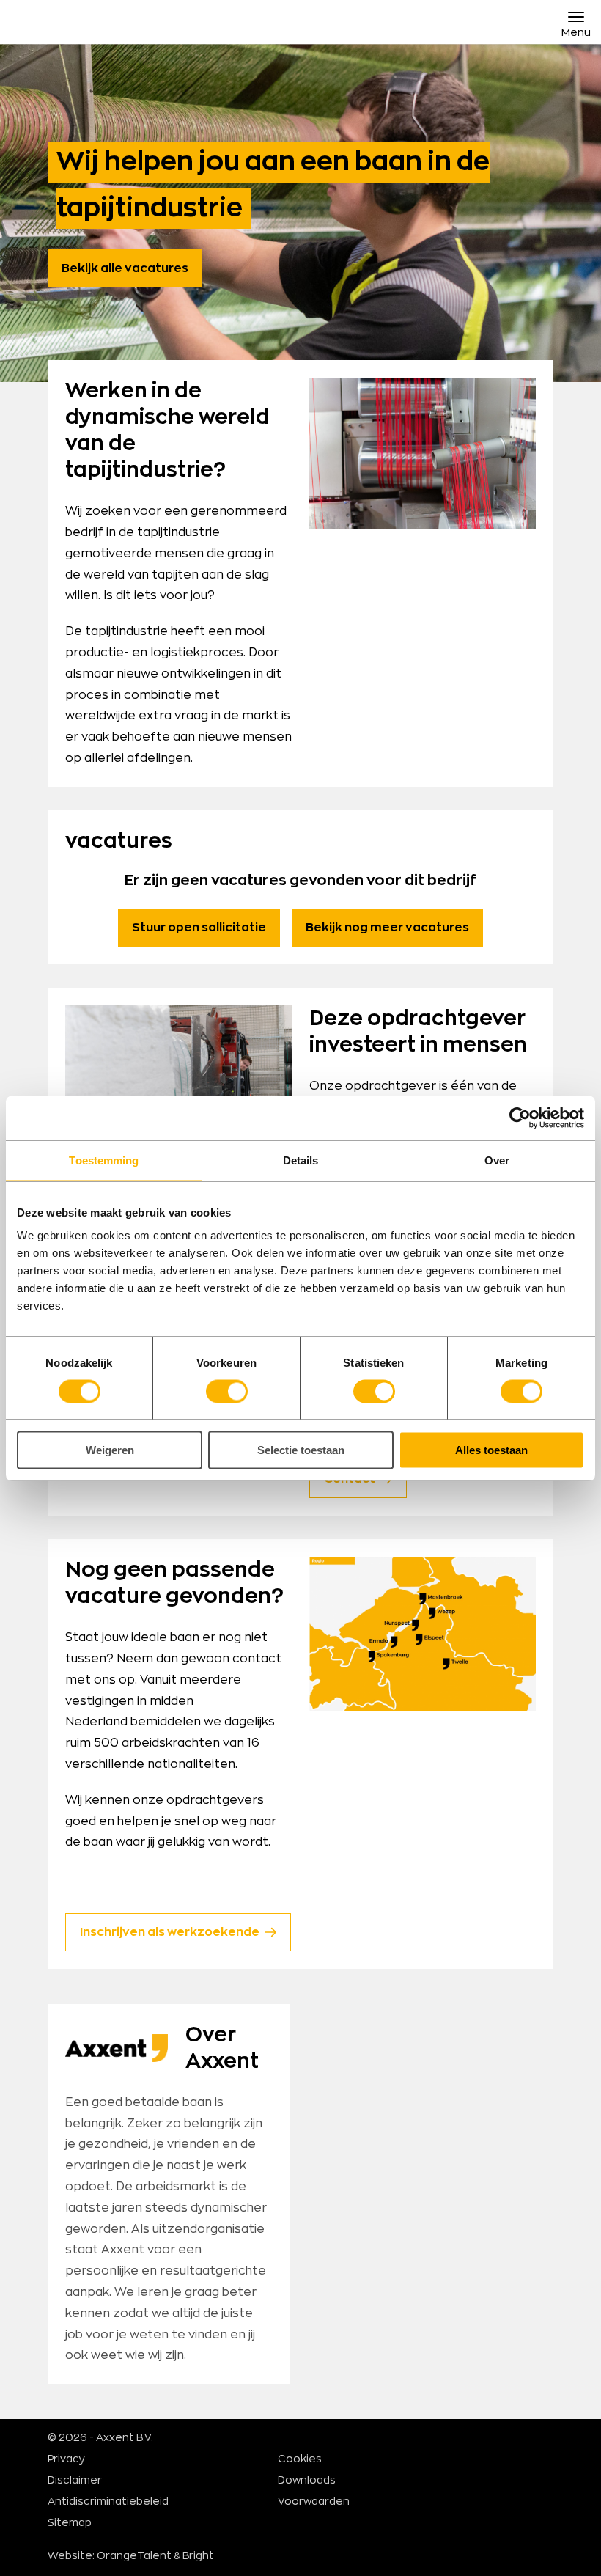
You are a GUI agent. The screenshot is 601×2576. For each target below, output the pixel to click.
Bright (198, 2556)
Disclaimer (75, 2481)
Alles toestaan (491, 1450)
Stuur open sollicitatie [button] (199, 928)
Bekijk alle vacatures (125, 268)
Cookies (300, 2459)
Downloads (307, 2481)
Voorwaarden (314, 2502)
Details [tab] (301, 1160)
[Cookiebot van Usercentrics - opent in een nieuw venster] (520, 1118)
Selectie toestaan (301, 1450)
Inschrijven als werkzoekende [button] (170, 1932)
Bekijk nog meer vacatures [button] (387, 928)
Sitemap (70, 2523)
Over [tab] (497, 1160)
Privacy (66, 2459)
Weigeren (110, 1450)
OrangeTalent (134, 2556)
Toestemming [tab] (104, 1160)
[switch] (227, 1391)
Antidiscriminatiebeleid (108, 2502)
